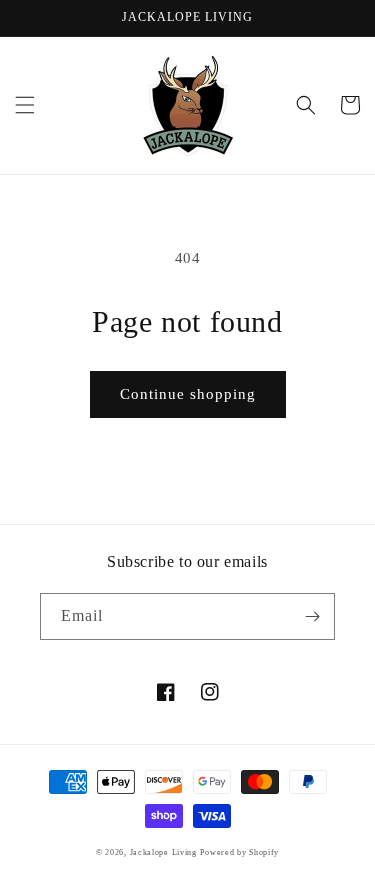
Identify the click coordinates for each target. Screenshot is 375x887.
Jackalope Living (163, 852)
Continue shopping (188, 394)
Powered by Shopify (239, 852)
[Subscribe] (312, 616)
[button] (25, 105)
